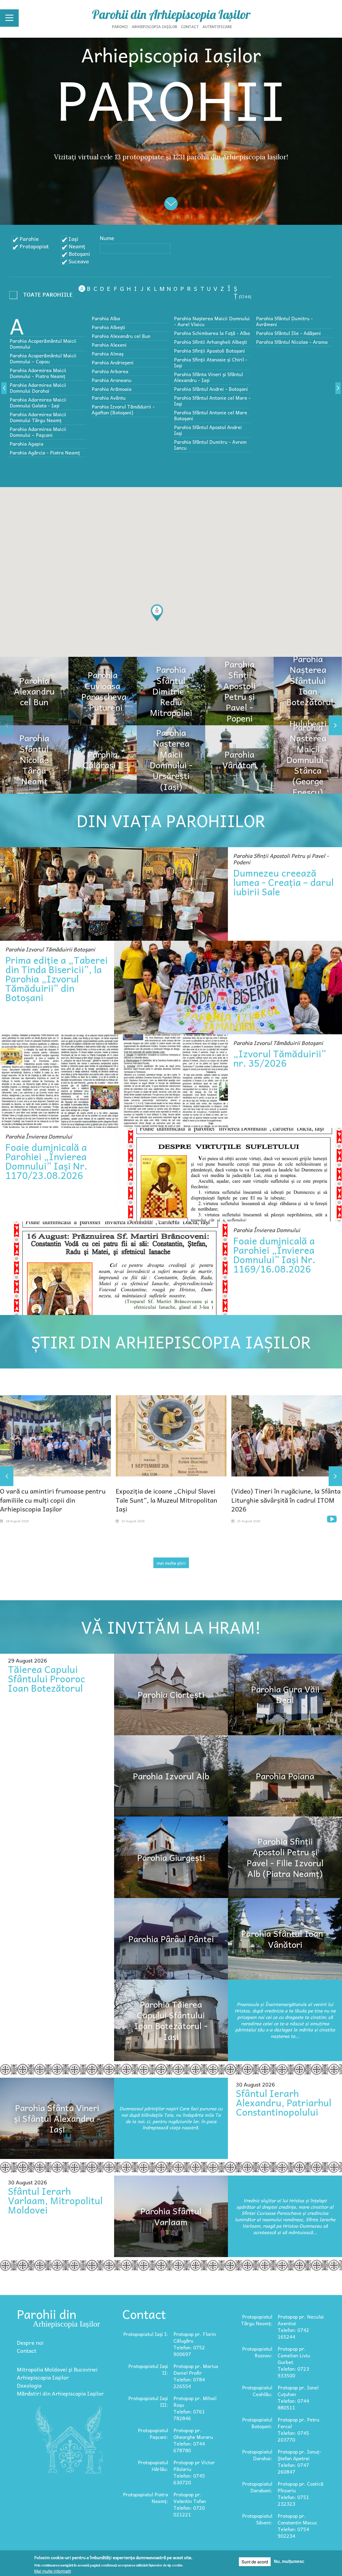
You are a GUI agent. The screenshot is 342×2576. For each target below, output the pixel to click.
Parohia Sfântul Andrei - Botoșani (211, 389)
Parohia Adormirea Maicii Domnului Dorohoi (38, 388)
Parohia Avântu (109, 398)
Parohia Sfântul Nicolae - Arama (292, 342)
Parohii (120, 26)
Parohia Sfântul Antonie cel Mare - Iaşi (212, 401)
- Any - (43, 296)
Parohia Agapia (26, 444)
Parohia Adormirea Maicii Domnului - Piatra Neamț (38, 373)
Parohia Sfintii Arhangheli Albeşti (211, 342)
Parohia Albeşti (108, 327)
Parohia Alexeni (109, 345)
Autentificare (217, 26)
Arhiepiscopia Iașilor (155, 26)
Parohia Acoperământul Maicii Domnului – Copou (43, 358)
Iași (73, 239)
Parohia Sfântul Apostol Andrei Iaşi (208, 430)
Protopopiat (34, 246)
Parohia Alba (106, 318)
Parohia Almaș (108, 354)
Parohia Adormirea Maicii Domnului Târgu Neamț (38, 417)
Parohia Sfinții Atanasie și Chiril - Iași (211, 362)
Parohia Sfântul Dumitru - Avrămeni (284, 321)
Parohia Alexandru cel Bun (121, 336)
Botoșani (79, 254)
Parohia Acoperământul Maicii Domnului (43, 344)
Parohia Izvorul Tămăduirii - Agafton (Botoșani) (123, 409)
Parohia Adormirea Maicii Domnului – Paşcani (38, 432)
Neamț (77, 246)
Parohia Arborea (110, 371)
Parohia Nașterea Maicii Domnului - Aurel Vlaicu (212, 321)
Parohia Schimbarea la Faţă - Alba (212, 333)
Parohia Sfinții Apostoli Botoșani (209, 351)
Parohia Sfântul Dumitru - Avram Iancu (210, 445)
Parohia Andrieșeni (113, 362)
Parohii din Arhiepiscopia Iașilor (171, 14)
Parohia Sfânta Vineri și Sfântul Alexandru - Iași (208, 377)
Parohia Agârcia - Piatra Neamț (45, 452)
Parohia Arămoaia (112, 389)
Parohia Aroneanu (112, 380)
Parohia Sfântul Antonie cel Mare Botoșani (211, 415)
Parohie (29, 239)
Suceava (79, 261)
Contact (190, 26)
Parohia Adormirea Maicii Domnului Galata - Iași (38, 402)
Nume (107, 238)
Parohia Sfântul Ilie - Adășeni (288, 333)
